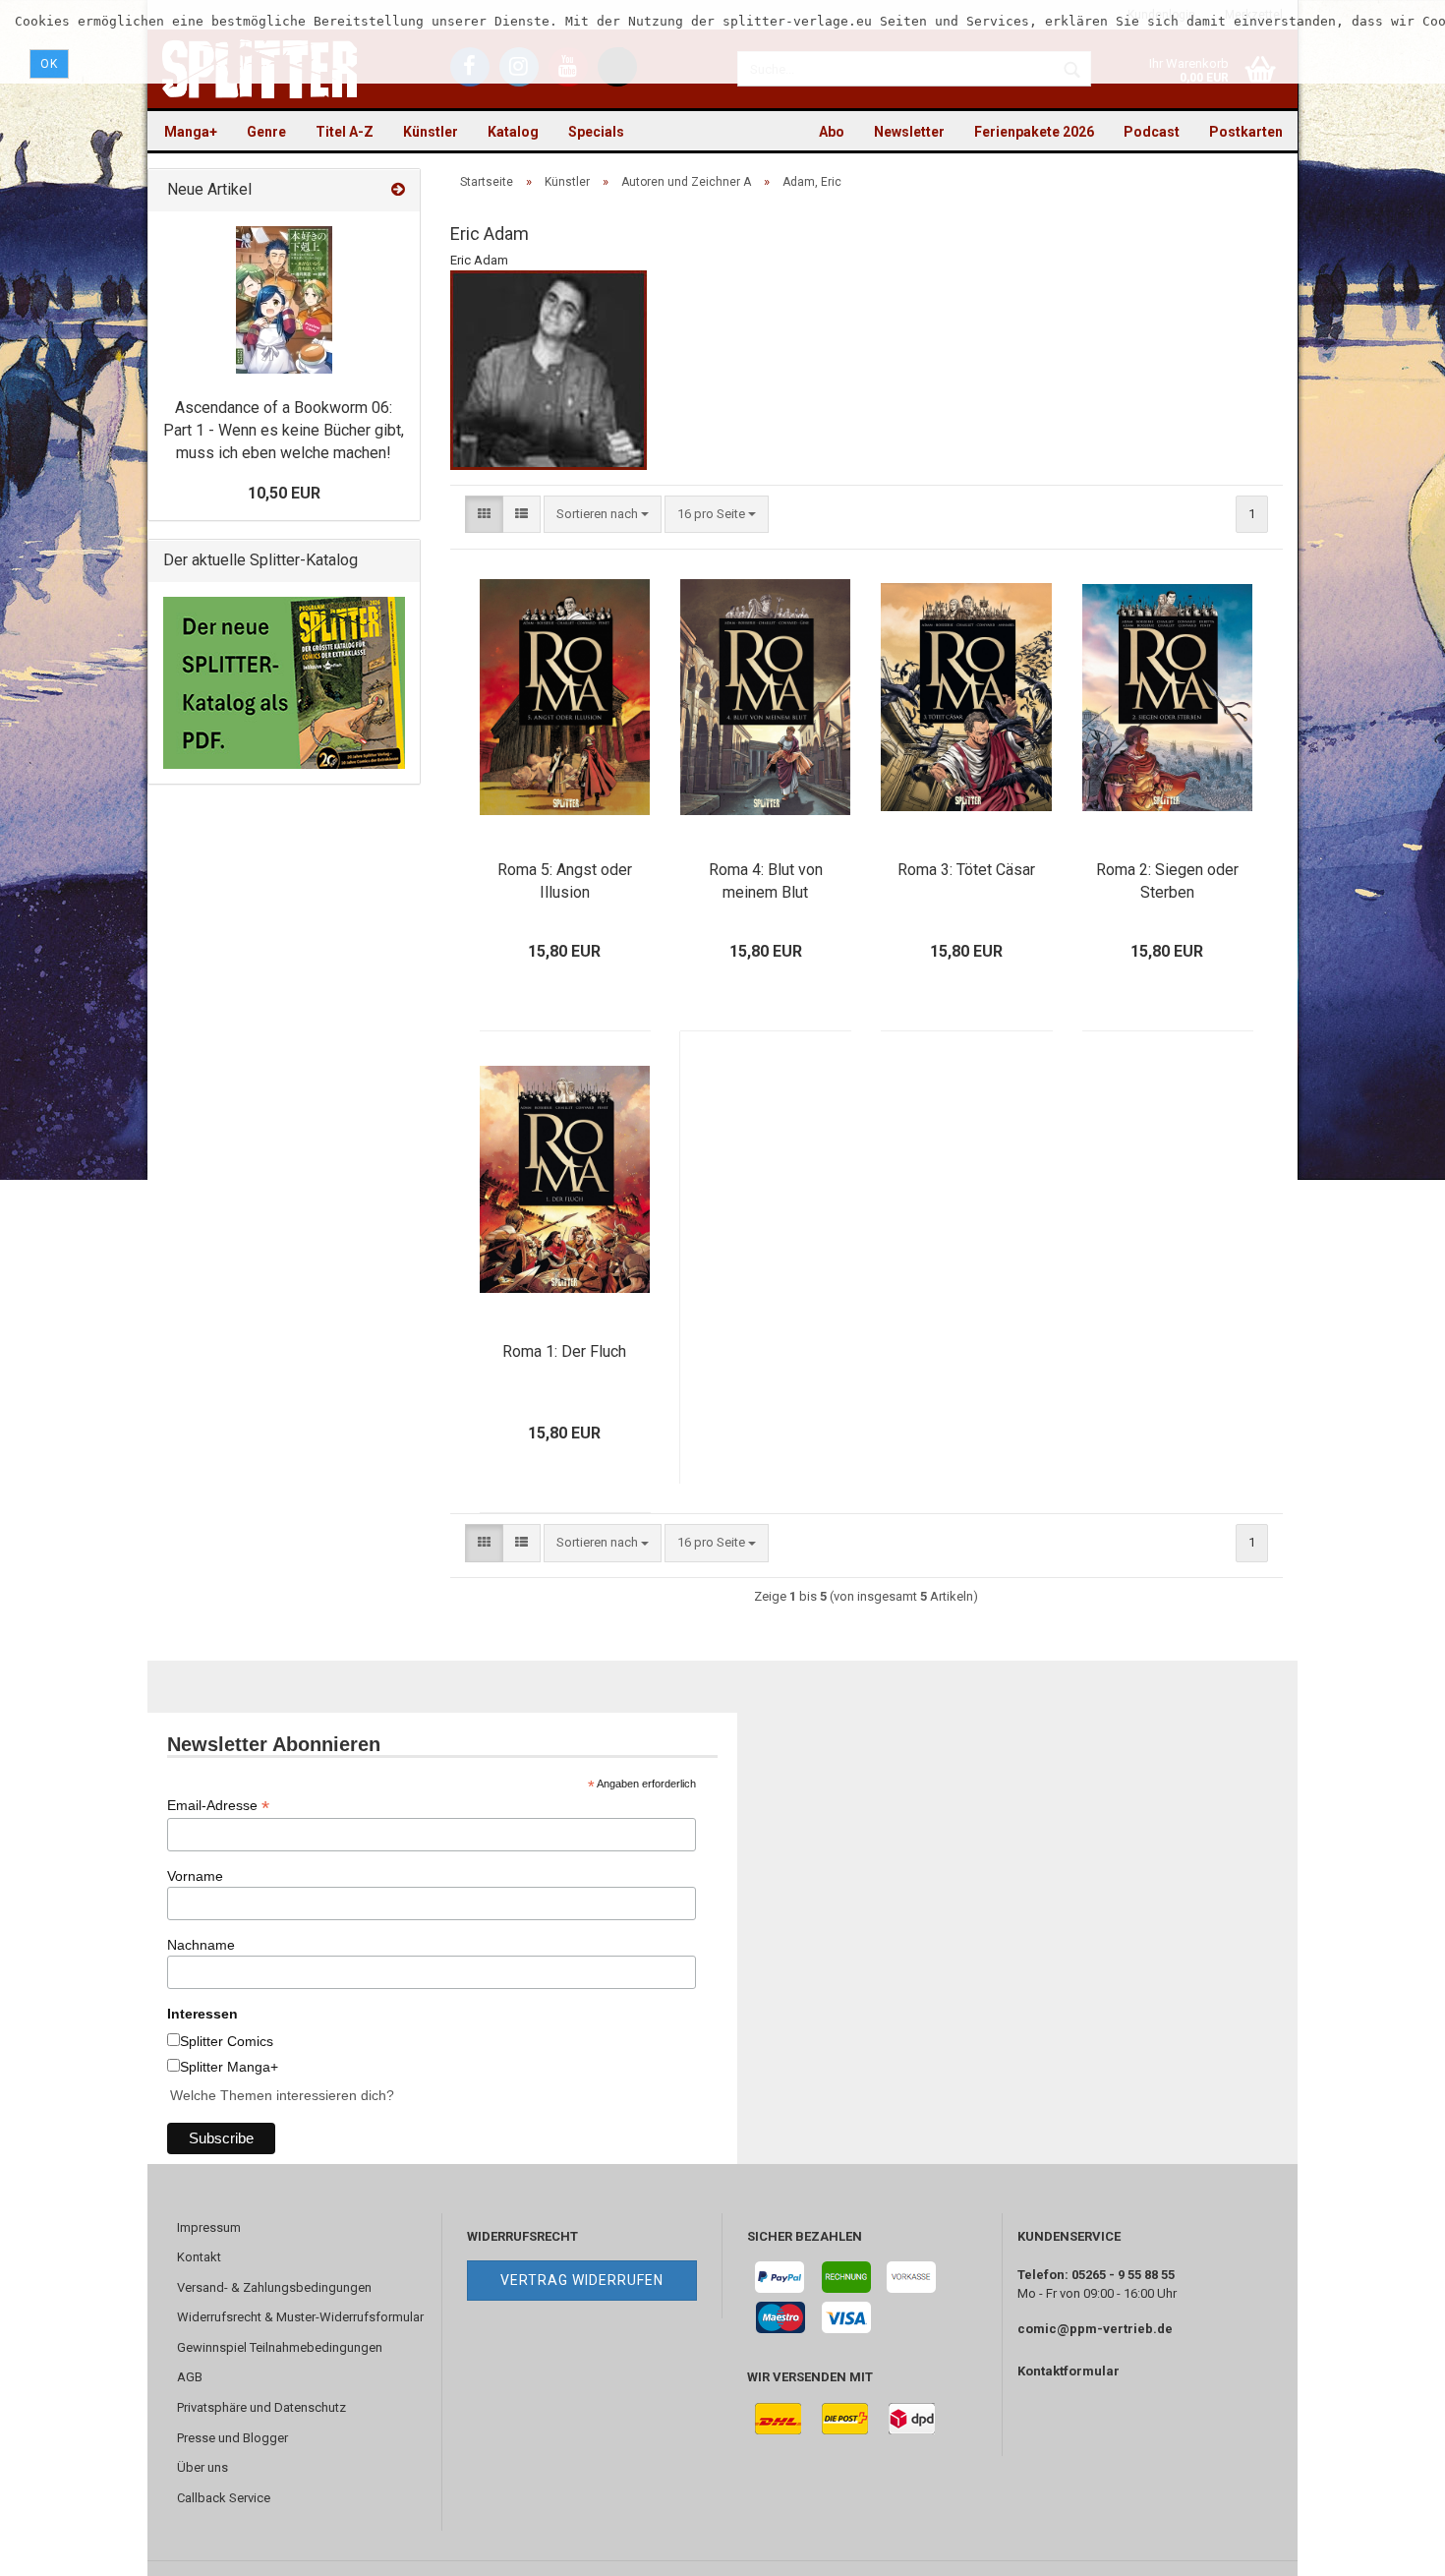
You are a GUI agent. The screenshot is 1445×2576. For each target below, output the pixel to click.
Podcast (1152, 132)
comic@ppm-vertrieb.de (1095, 2329)
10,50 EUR (284, 493)
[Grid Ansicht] (484, 515)
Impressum (209, 2227)
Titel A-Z (345, 132)
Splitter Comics (227, 2041)
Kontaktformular (1069, 2371)
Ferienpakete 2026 (1034, 132)
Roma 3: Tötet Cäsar (966, 870)
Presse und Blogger (232, 2438)
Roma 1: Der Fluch (564, 1351)
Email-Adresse (218, 1806)
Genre (266, 132)
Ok (49, 64)
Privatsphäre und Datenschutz (261, 2407)
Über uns (202, 2467)
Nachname (201, 1945)
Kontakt (199, 2257)
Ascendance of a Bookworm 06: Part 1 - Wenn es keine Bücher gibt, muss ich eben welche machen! (284, 430)
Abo (832, 132)
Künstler (431, 132)
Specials (596, 132)
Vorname (195, 1876)
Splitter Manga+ (229, 2067)
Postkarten (1246, 132)
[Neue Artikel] (398, 190)
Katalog (513, 132)
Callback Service (224, 2498)
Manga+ (191, 132)
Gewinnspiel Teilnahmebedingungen (280, 2347)
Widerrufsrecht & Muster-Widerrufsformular (300, 2317)
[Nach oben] (1391, 2547)
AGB (190, 2377)
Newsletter (909, 132)
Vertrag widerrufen (582, 2280)
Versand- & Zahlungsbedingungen (274, 2287)
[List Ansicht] (521, 515)
